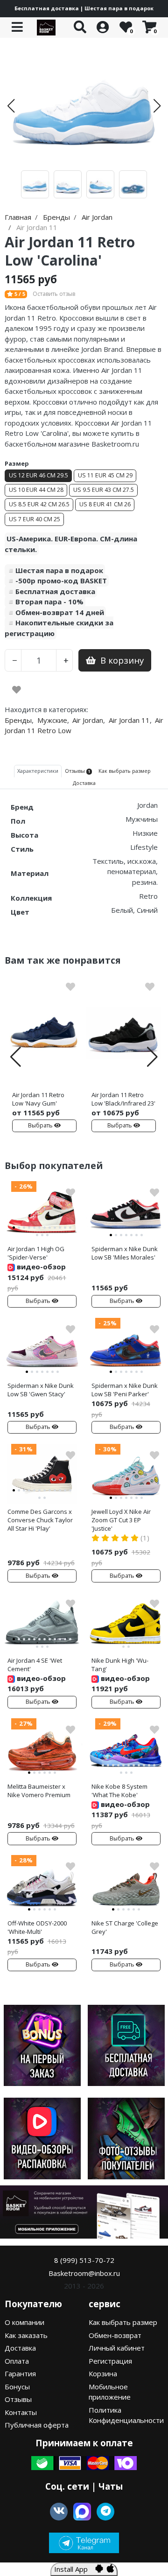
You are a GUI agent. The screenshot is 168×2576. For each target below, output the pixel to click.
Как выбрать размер (123, 2322)
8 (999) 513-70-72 (84, 2260)
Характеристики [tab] (38, 771)
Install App (75, 2569)
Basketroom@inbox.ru (84, 2273)
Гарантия (20, 2373)
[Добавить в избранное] (17, 690)
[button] (11, 106)
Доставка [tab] (84, 783)
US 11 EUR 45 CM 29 (105, 475)
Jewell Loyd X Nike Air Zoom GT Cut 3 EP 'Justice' (121, 1520)
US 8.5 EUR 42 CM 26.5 (39, 504)
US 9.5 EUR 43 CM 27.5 (104, 490)
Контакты (21, 2412)
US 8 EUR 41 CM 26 (105, 504)
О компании (24, 2322)
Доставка (20, 2348)
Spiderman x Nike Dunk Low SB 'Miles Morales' (125, 1253)
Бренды (18, 720)
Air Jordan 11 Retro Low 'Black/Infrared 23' (123, 1099)
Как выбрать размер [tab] (125, 771)
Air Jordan (88, 720)
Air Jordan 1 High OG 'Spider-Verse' (36, 1253)
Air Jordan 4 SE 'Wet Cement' (35, 1665)
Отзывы (18, 2399)
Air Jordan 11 (129, 720)
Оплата (17, 2361)
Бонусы (17, 2387)
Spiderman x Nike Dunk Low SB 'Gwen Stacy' (41, 1390)
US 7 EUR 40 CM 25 (35, 519)
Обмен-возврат (115, 2335)
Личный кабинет (117, 2348)
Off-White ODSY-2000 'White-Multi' (37, 1927)
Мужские (52, 720)
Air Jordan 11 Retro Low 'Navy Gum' (38, 1099)
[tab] (14, 1228)
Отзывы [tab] (77, 771)
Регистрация (110, 2361)
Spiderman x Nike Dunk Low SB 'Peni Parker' (125, 1390)
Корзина (103, 2373)
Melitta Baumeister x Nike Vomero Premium (39, 1791)
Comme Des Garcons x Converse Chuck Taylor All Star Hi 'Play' (40, 1520)
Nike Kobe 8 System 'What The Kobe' (119, 1791)
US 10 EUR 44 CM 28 (36, 490)
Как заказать (26, 2335)
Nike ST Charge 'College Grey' (125, 1927)
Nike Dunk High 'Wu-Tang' (120, 1665)
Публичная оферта (37, 2425)
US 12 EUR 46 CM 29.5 (38, 475)
